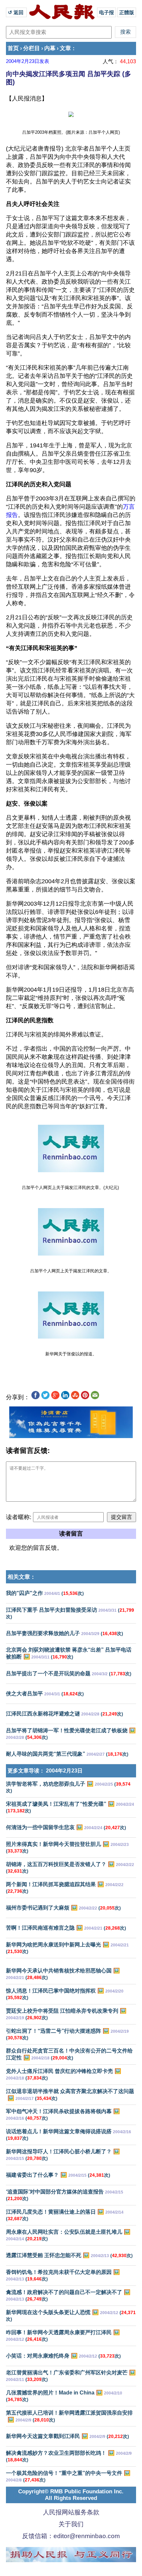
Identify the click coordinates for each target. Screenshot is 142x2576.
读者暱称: (19, 1517)
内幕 (50, 48)
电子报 (106, 12)
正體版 (127, 12)
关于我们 (71, 2524)
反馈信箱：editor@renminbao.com (71, 2536)
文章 (65, 48)
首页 (13, 48)
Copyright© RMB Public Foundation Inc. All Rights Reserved (71, 2495)
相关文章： (22, 1577)
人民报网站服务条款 (71, 2512)
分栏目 (32, 48)
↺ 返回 (16, 12)
